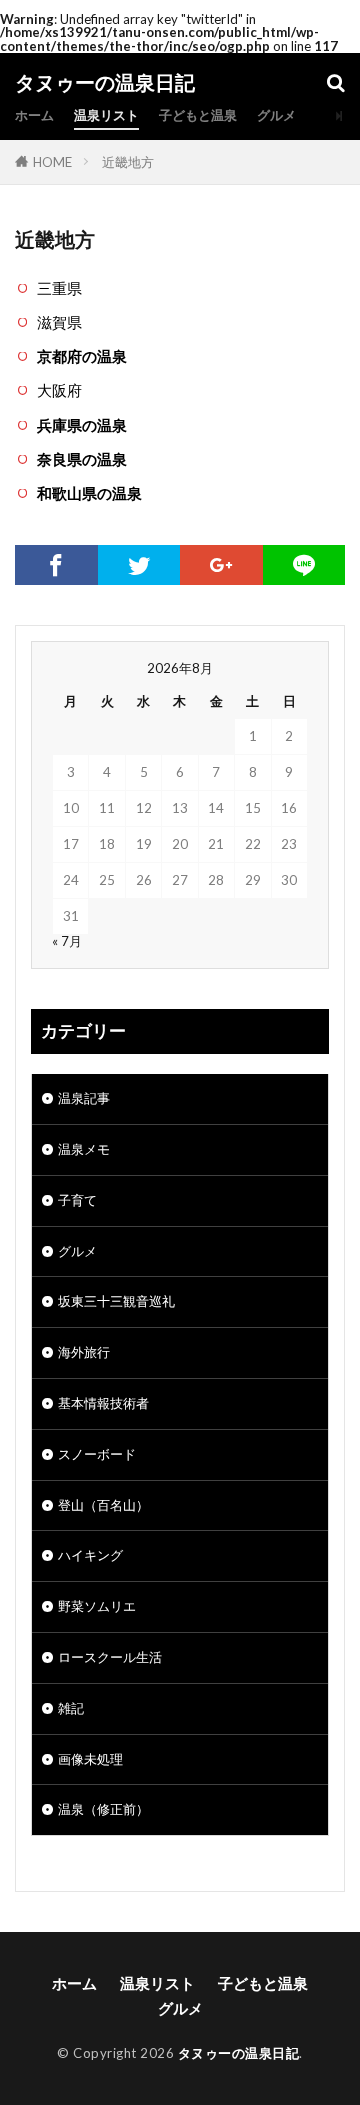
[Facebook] (56, 565)
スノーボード (97, 1454)
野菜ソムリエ (97, 1606)
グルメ (276, 115)
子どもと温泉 (198, 115)
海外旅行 (84, 1352)
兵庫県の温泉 (82, 425)
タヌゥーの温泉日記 (105, 83)
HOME (52, 162)
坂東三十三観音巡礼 (116, 1301)
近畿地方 (128, 162)
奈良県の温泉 (82, 459)
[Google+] (221, 565)
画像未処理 (90, 1759)
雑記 (71, 1708)
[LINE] (304, 565)
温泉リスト (106, 115)
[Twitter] (139, 565)
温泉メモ (84, 1149)
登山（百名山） (103, 1505)
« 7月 (67, 941)
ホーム (34, 115)
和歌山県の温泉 (89, 493)
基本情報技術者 (103, 1403)
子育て (77, 1200)
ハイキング (90, 1555)
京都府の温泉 (82, 356)
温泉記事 (84, 1098)
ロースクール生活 (110, 1657)
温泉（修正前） (103, 1809)
